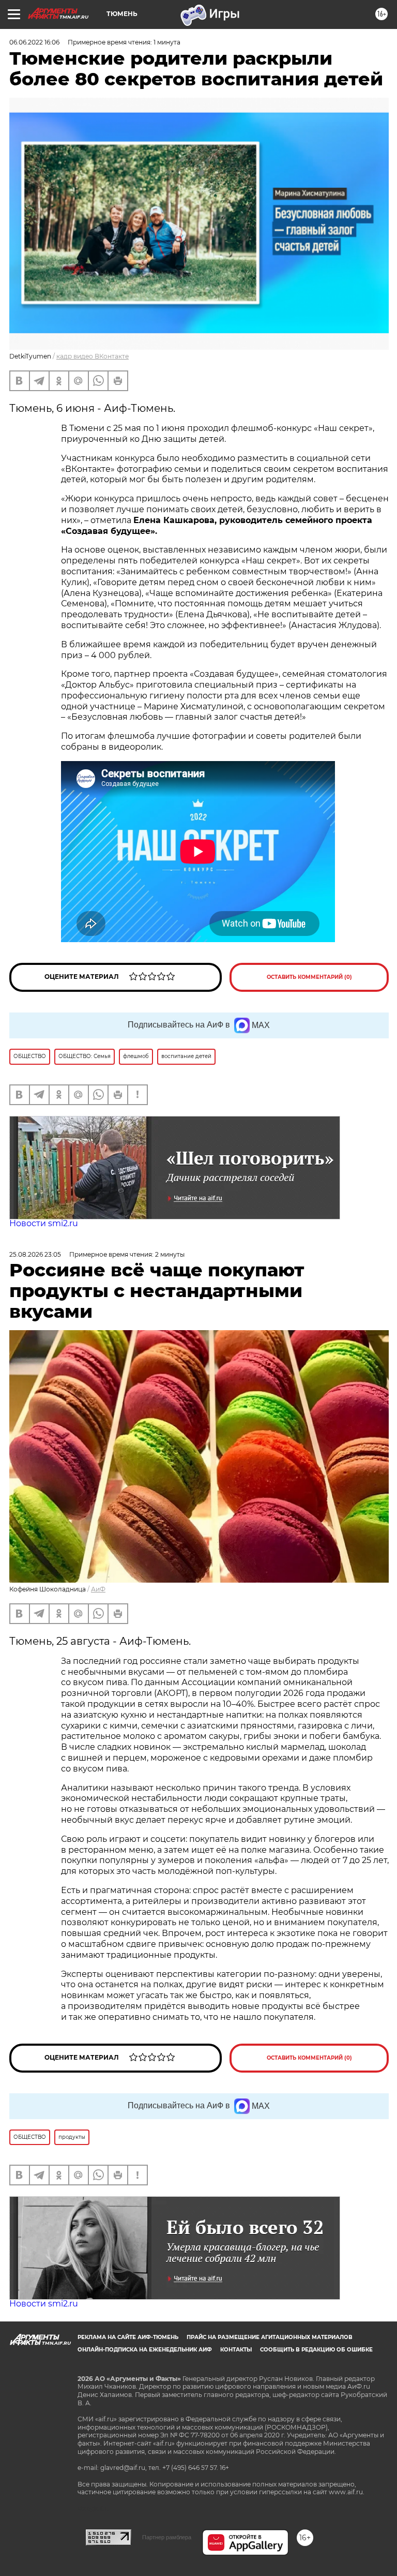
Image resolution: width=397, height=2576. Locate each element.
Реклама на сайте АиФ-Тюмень (128, 2337)
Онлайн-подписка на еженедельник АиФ (145, 2350)
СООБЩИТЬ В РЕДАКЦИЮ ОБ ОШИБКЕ (316, 2350)
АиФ (98, 1589)
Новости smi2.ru (44, 1223)
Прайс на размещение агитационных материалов (270, 2337)
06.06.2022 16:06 (34, 42)
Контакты (236, 2350)
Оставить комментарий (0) (309, 977)
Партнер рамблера (167, 2537)
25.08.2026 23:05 (35, 1254)
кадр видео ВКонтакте (93, 356)
